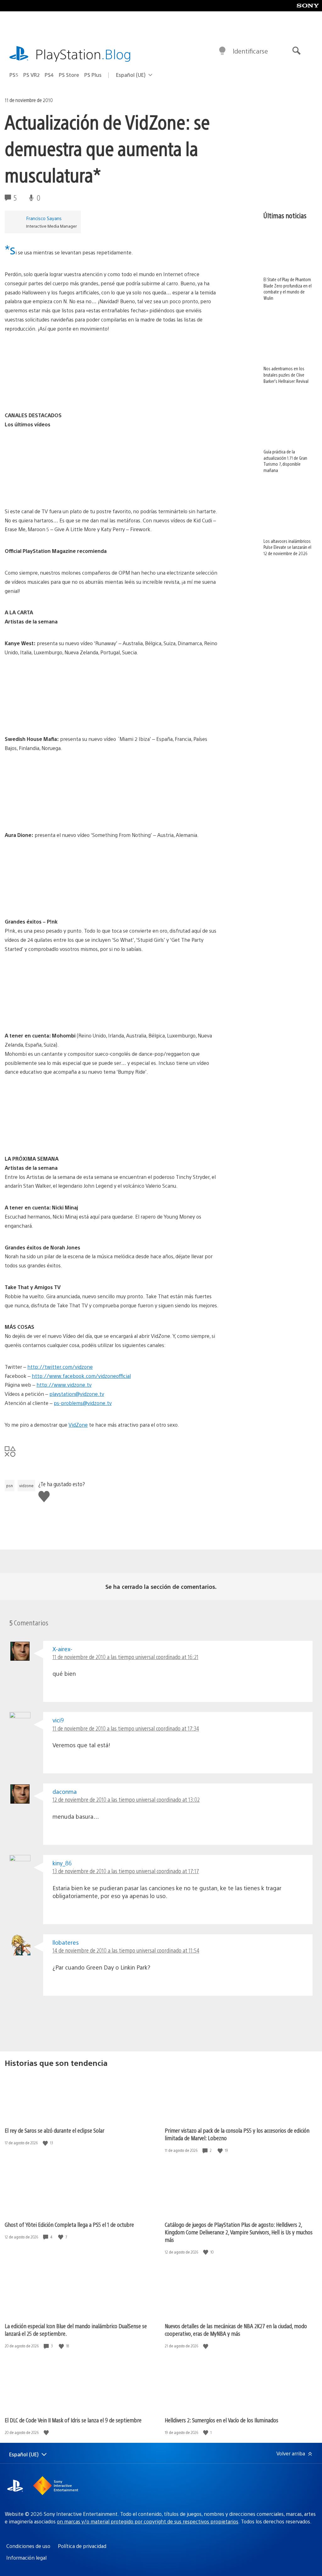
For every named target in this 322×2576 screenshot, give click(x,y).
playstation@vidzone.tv (77, 1394)
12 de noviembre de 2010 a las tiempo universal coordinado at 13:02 (126, 1799)
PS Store (69, 75)
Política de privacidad (82, 2546)
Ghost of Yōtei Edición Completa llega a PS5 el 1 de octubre (69, 2224)
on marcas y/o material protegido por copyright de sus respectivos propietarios (148, 2521)
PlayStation (83, 54)
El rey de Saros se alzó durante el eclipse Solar (55, 2130)
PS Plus (93, 75)
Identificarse (250, 51)
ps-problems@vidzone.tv (83, 1403)
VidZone (78, 1425)
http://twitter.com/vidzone (60, 1367)
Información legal (26, 2558)
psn (10, 1486)
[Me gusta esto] (46, 2143)
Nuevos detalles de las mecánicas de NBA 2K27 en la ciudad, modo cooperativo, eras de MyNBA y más (236, 2330)
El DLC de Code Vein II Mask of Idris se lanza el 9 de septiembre (73, 2420)
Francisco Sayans (44, 218)
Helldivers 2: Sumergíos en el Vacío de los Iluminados (222, 2420)
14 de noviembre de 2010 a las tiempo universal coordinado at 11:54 (126, 1950)
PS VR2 (31, 75)
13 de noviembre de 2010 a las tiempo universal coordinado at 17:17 (126, 1871)
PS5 (14, 75)
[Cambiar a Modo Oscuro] (222, 51)
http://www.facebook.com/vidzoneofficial (81, 1376)
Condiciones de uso (28, 2546)
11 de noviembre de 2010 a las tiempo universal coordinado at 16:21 (125, 1657)
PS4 (49, 75)
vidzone (26, 1486)
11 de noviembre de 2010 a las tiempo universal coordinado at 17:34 (126, 1728)
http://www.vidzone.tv (64, 1385)
